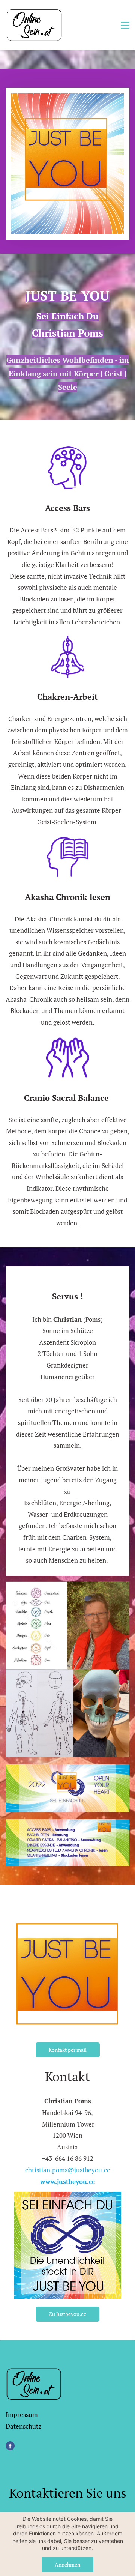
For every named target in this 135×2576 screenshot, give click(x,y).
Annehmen (67, 2565)
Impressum (22, 2414)
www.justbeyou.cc (67, 2181)
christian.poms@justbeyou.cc (67, 2170)
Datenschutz (23, 2426)
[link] (34, 2372)
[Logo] (34, 25)
